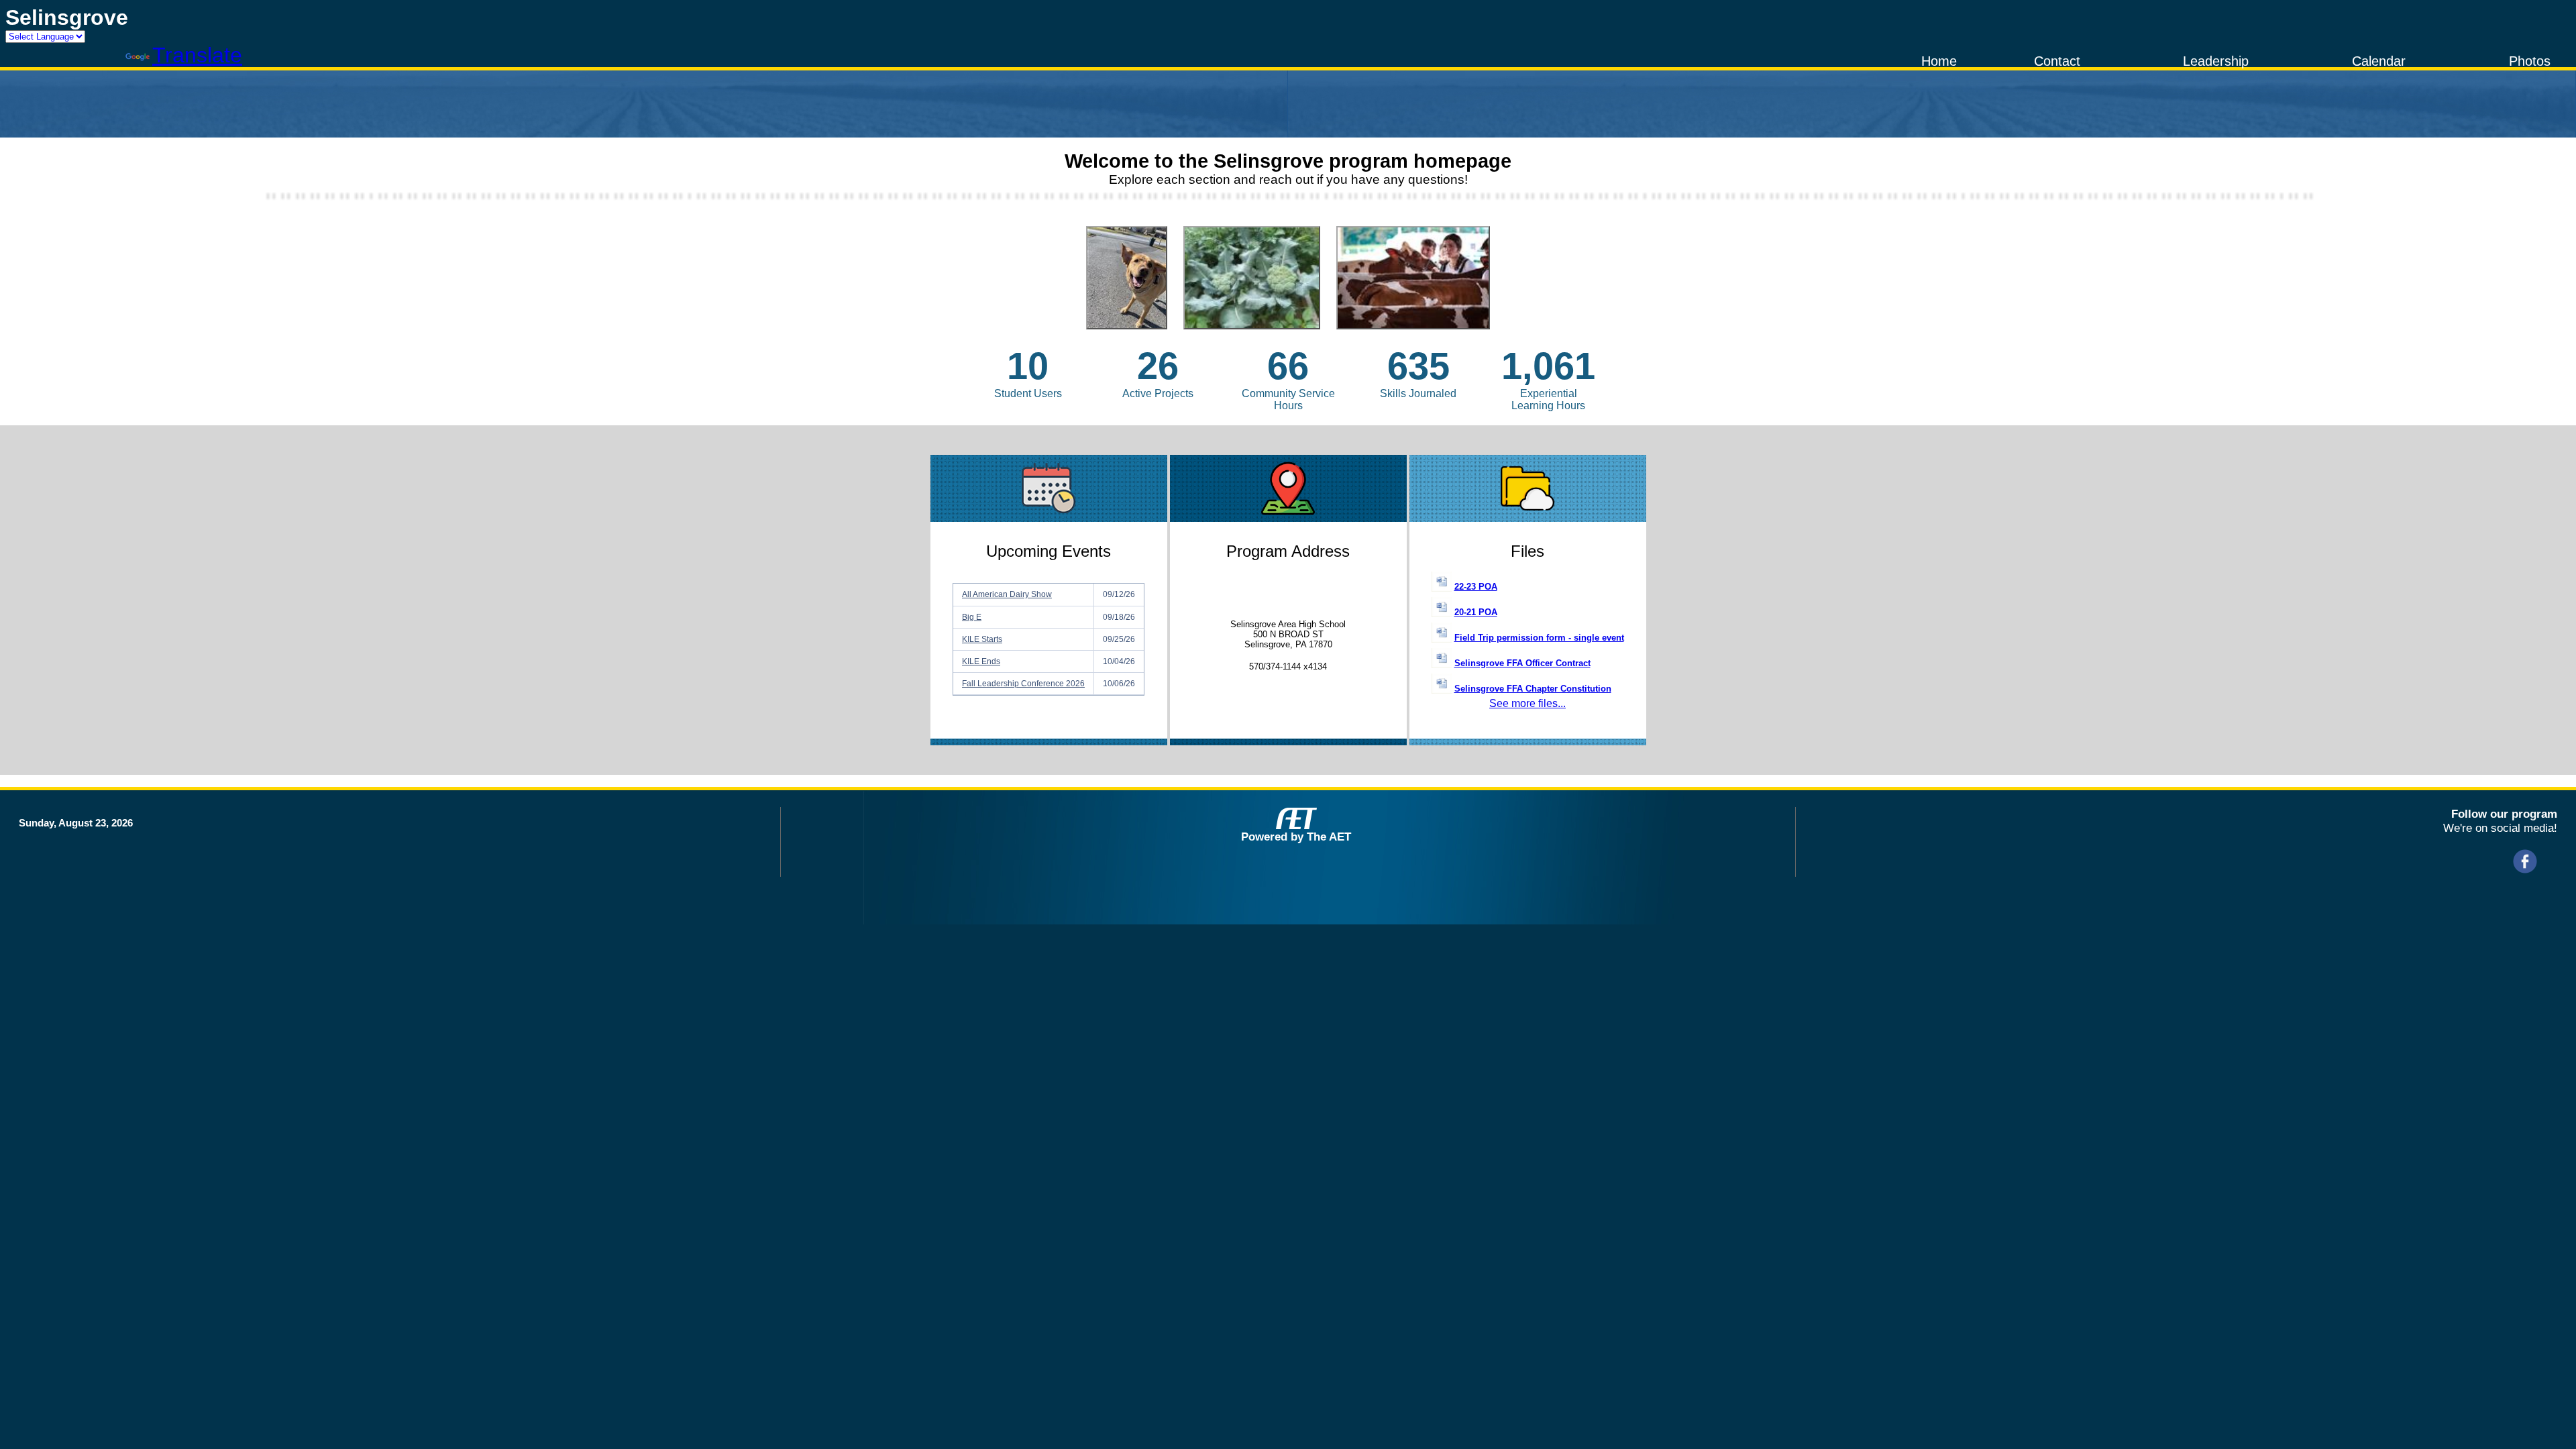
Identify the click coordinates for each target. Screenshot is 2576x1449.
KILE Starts (982, 639)
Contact (2057, 61)
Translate (197, 55)
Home (1939, 61)
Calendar (2379, 61)
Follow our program (2504, 814)
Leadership (2216, 61)
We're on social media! (2500, 828)
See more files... (1527, 703)
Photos (2530, 61)
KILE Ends (981, 661)
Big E (972, 617)
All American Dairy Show (1007, 594)
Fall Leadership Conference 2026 (1023, 684)
